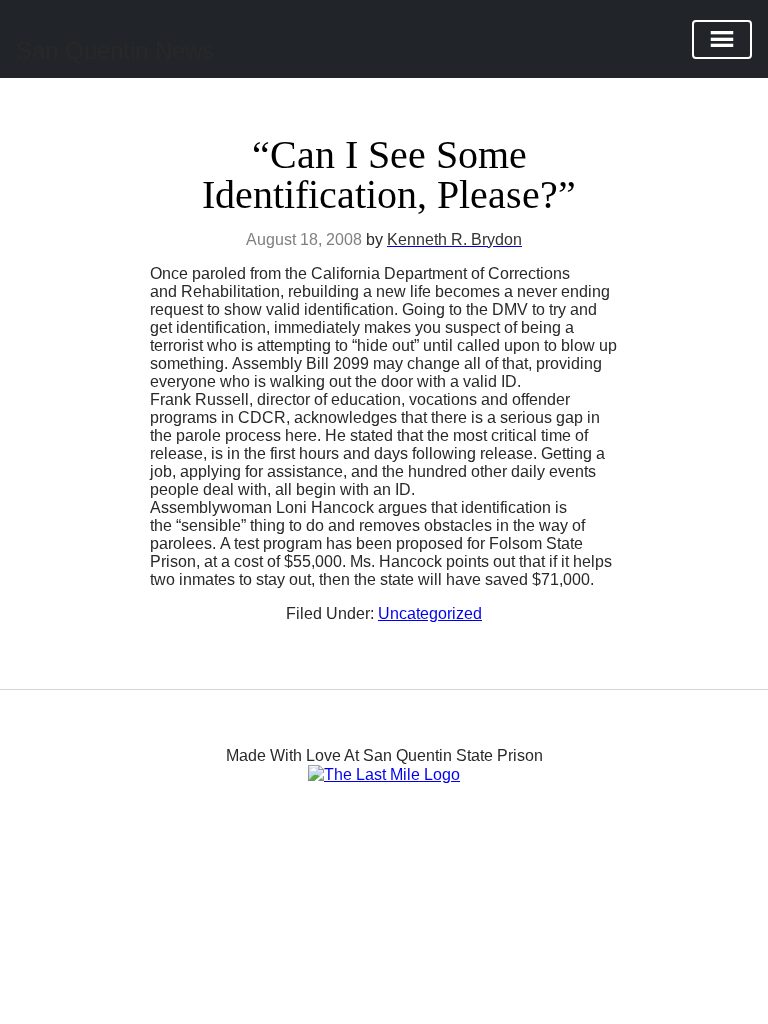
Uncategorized (430, 613)
